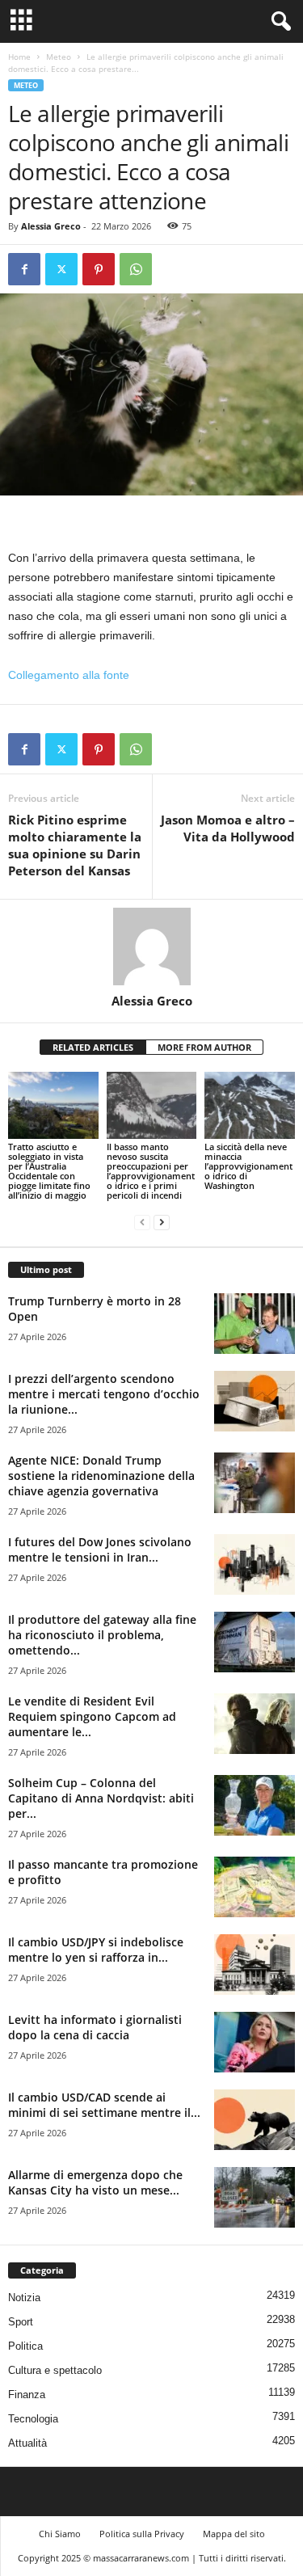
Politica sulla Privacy (142, 2534)
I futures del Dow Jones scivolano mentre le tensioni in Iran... (100, 1549)
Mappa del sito (234, 2534)
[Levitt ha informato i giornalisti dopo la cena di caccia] (255, 2042)
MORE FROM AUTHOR (204, 1047)
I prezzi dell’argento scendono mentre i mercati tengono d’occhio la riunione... (104, 1394)
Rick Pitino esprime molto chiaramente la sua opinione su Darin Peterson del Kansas (75, 845)
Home (19, 57)
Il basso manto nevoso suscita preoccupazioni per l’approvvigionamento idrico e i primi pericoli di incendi (151, 1171)
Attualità (27, 2443)
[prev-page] (142, 1223)
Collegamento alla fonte (69, 675)
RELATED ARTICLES (93, 1047)
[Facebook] (24, 269)
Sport (21, 2322)
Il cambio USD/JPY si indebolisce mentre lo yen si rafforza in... (96, 1950)
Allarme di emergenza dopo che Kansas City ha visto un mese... (95, 2182)
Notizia (24, 2298)
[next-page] (162, 1223)
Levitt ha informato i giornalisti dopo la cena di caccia (95, 2027)
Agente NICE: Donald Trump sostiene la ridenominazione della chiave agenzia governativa (101, 1476)
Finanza (27, 2395)
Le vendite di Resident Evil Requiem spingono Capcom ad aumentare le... (92, 1716)
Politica (25, 2346)
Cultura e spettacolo (55, 2370)
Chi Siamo (60, 2534)
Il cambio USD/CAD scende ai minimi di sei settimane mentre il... (104, 2105)
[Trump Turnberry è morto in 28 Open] (255, 1324)
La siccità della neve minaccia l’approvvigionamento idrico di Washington (248, 1166)
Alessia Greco (51, 226)
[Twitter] (61, 269)
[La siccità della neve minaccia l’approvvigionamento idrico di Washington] (250, 1105)
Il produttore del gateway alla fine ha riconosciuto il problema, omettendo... (102, 1635)
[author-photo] (151, 947)
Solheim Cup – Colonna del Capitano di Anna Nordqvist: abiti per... (101, 1798)
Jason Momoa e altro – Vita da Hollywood (228, 828)
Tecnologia (33, 2419)
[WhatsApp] (136, 269)
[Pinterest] (99, 269)
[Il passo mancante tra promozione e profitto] (255, 1887)
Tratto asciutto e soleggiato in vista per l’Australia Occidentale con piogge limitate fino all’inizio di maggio (49, 1171)
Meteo (59, 57)
